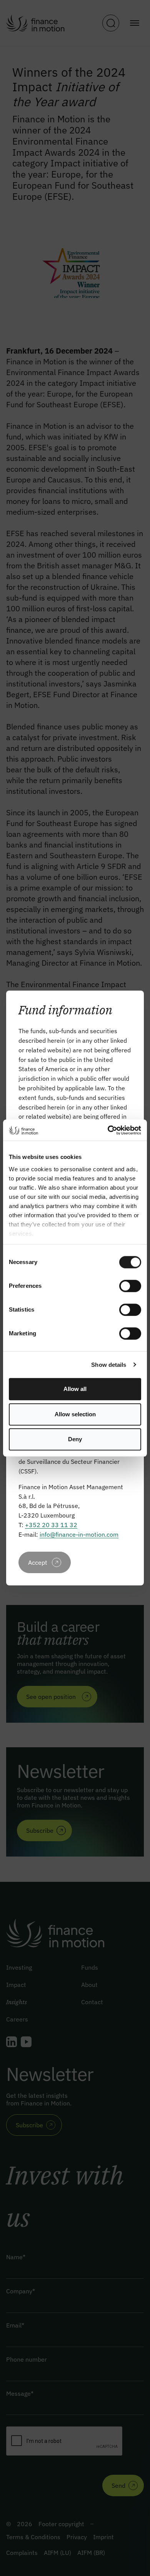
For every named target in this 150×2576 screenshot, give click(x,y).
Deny (75, 1439)
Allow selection (75, 1414)
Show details (109, 1365)
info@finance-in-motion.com (79, 1534)
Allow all (75, 1389)
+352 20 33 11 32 (51, 1525)
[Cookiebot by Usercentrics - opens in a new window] (108, 1130)
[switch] (130, 1286)
